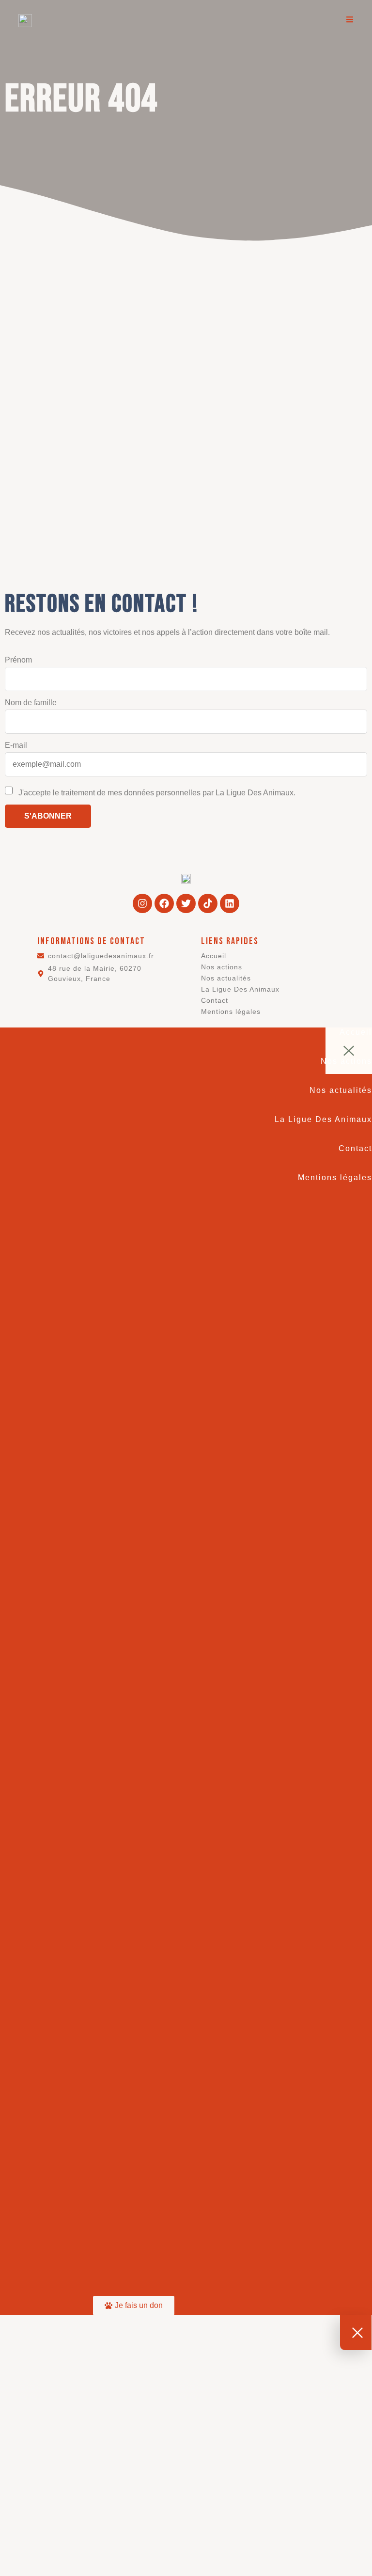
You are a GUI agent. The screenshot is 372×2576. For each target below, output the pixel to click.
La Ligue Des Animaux (240, 989)
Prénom (18, 660)
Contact (215, 1000)
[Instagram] (142, 903)
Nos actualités (226, 978)
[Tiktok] (208, 903)
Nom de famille (31, 703)
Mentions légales (231, 1011)
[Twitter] (186, 903)
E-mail (16, 745)
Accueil (214, 956)
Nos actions (222, 967)
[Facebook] (164, 903)
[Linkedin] (230, 903)
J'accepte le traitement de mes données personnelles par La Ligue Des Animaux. (156, 793)
